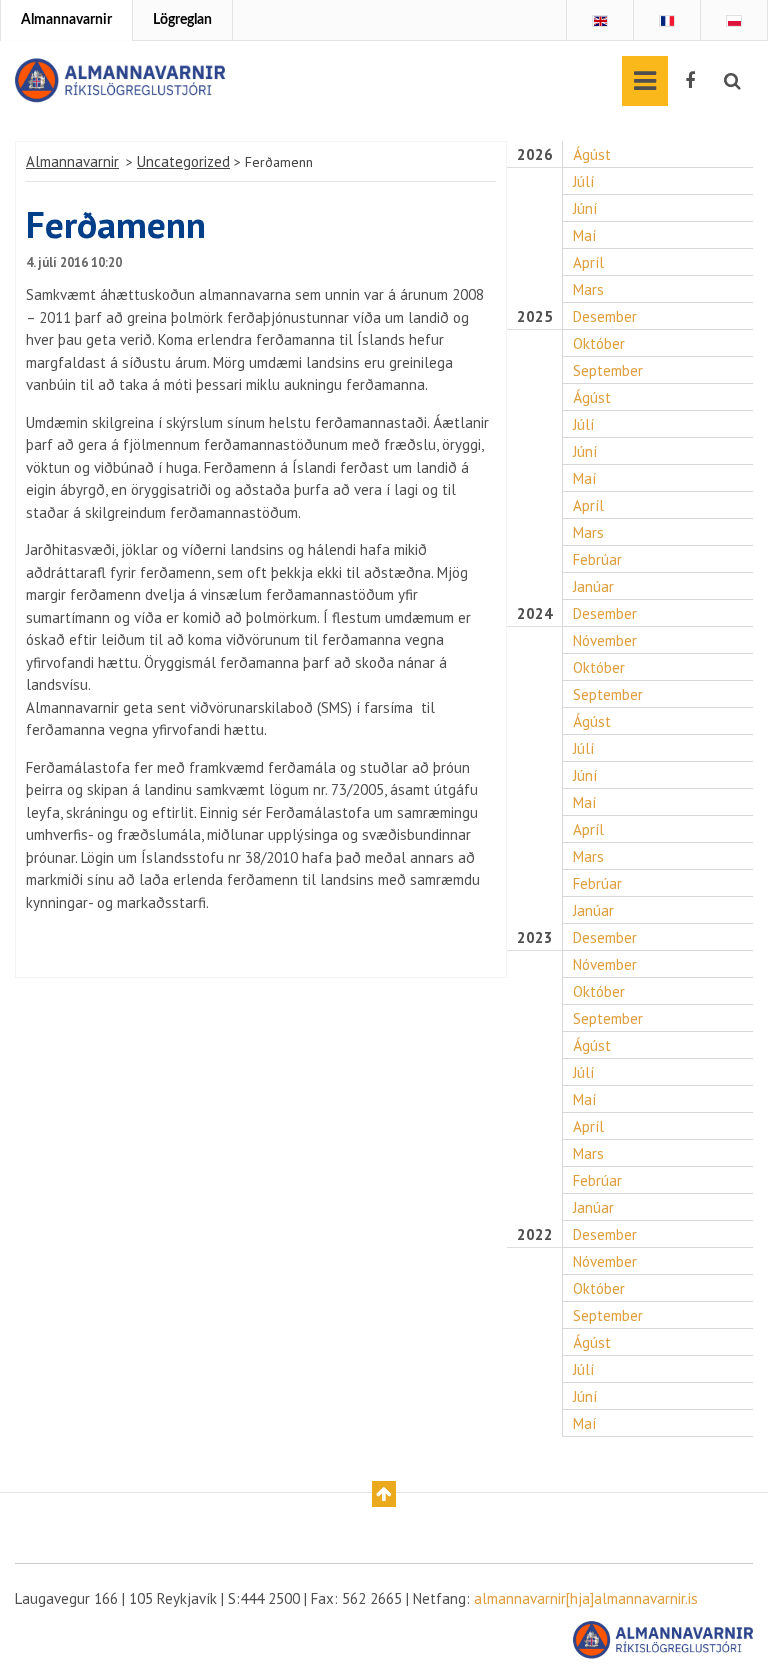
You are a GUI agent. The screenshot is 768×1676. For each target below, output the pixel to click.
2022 (535, 1235)
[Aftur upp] (384, 1494)
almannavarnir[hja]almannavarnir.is (586, 1598)
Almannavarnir (66, 20)
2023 (535, 938)
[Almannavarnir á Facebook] (690, 81)
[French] (667, 21)
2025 (535, 317)
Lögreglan (182, 20)
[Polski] (734, 21)
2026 (535, 155)
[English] (600, 21)
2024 (535, 614)
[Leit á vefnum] (732, 81)
